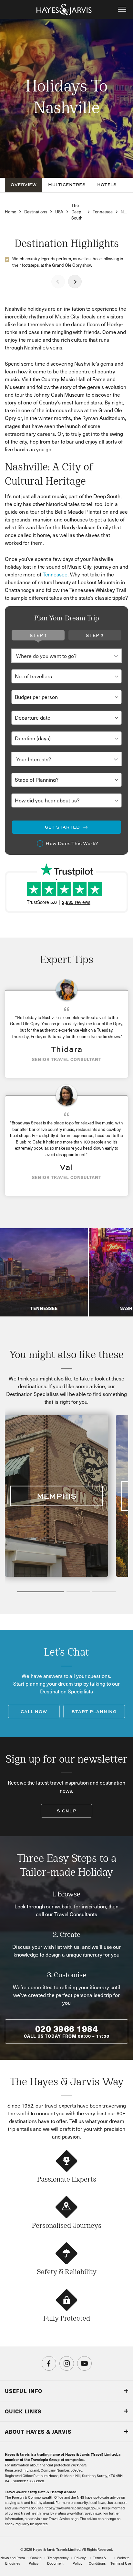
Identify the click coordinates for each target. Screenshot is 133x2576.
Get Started (62, 827)
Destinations (36, 212)
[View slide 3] (104, 1592)
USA (59, 212)
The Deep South (77, 212)
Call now (34, 1712)
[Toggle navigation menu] (122, 9)
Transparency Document (58, 2560)
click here (79, 2465)
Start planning (94, 1712)
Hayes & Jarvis (64, 9)
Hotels (107, 185)
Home (10, 212)
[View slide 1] (41, 1592)
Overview (24, 185)
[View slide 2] (78, 1592)
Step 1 (38, 635)
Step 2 (95, 635)
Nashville (124, 212)
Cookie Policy (35, 2560)
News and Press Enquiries (13, 2560)
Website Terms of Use (121, 2560)
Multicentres (67, 185)
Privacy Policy (79, 2560)
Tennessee (103, 212)
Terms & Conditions (97, 2560)
